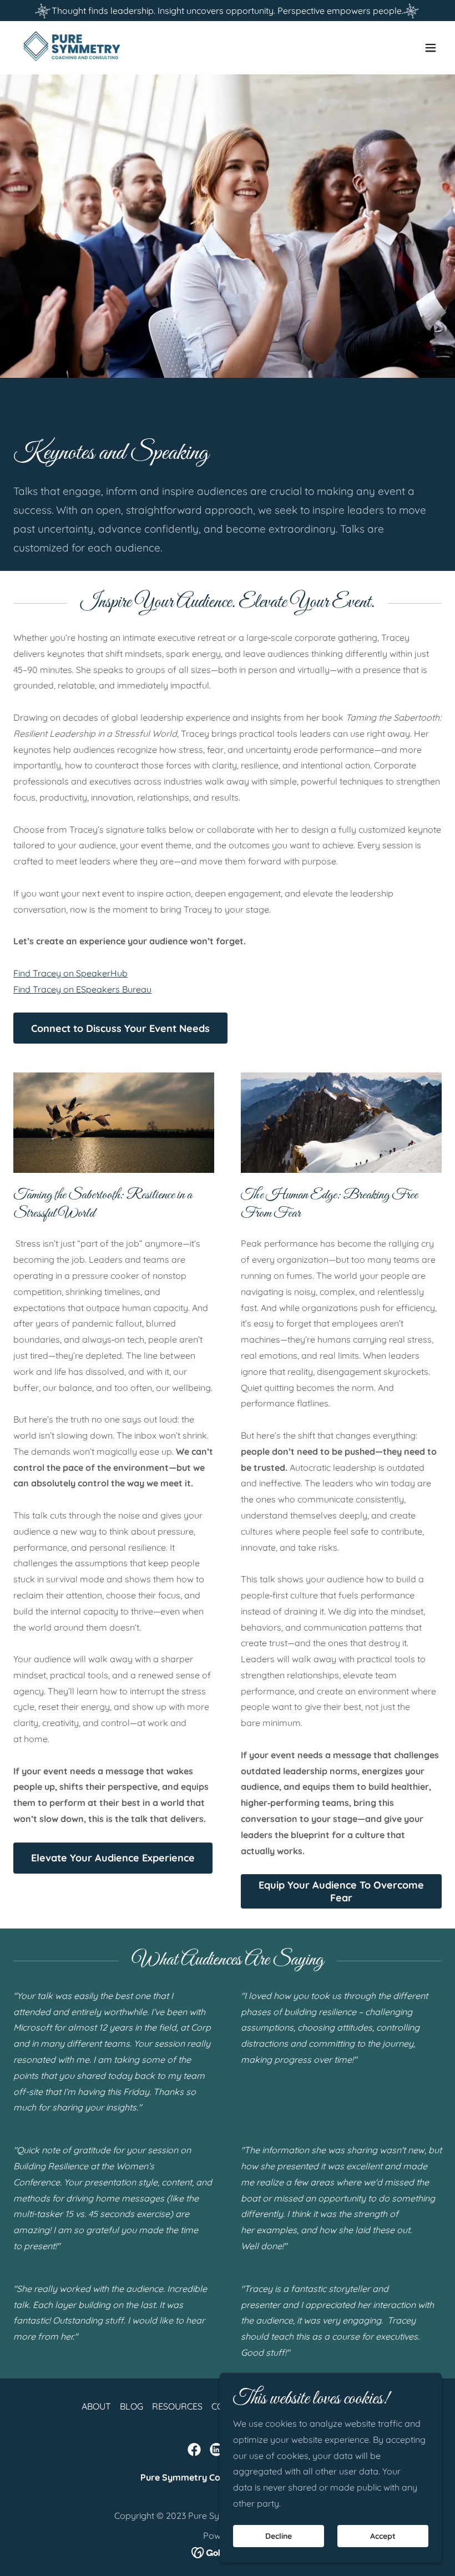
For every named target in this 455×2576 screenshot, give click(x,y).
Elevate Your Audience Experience (113, 1858)
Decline (279, 2536)
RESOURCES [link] (177, 2406)
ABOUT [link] (96, 2406)
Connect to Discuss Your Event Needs (120, 1028)
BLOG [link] (132, 2406)
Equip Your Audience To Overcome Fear (341, 1891)
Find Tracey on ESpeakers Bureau (82, 989)
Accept (383, 2536)
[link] (72, 48)
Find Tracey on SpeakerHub (70, 973)
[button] (431, 48)
